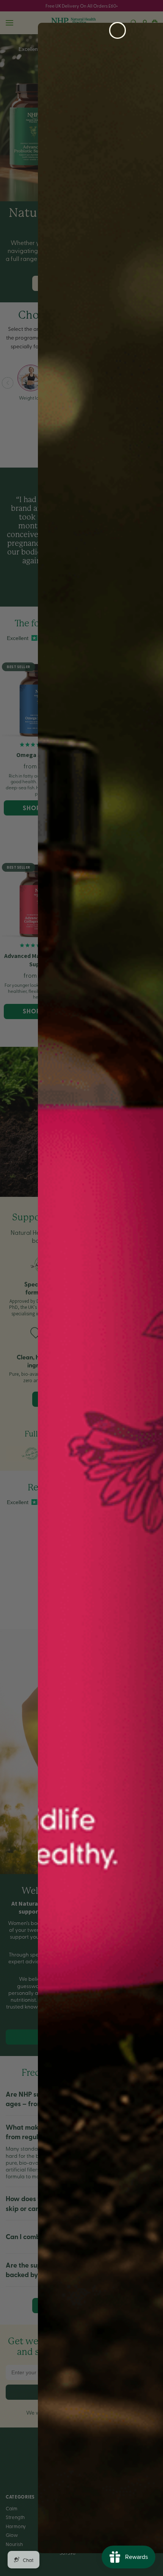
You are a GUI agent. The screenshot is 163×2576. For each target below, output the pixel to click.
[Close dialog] (118, 30)
